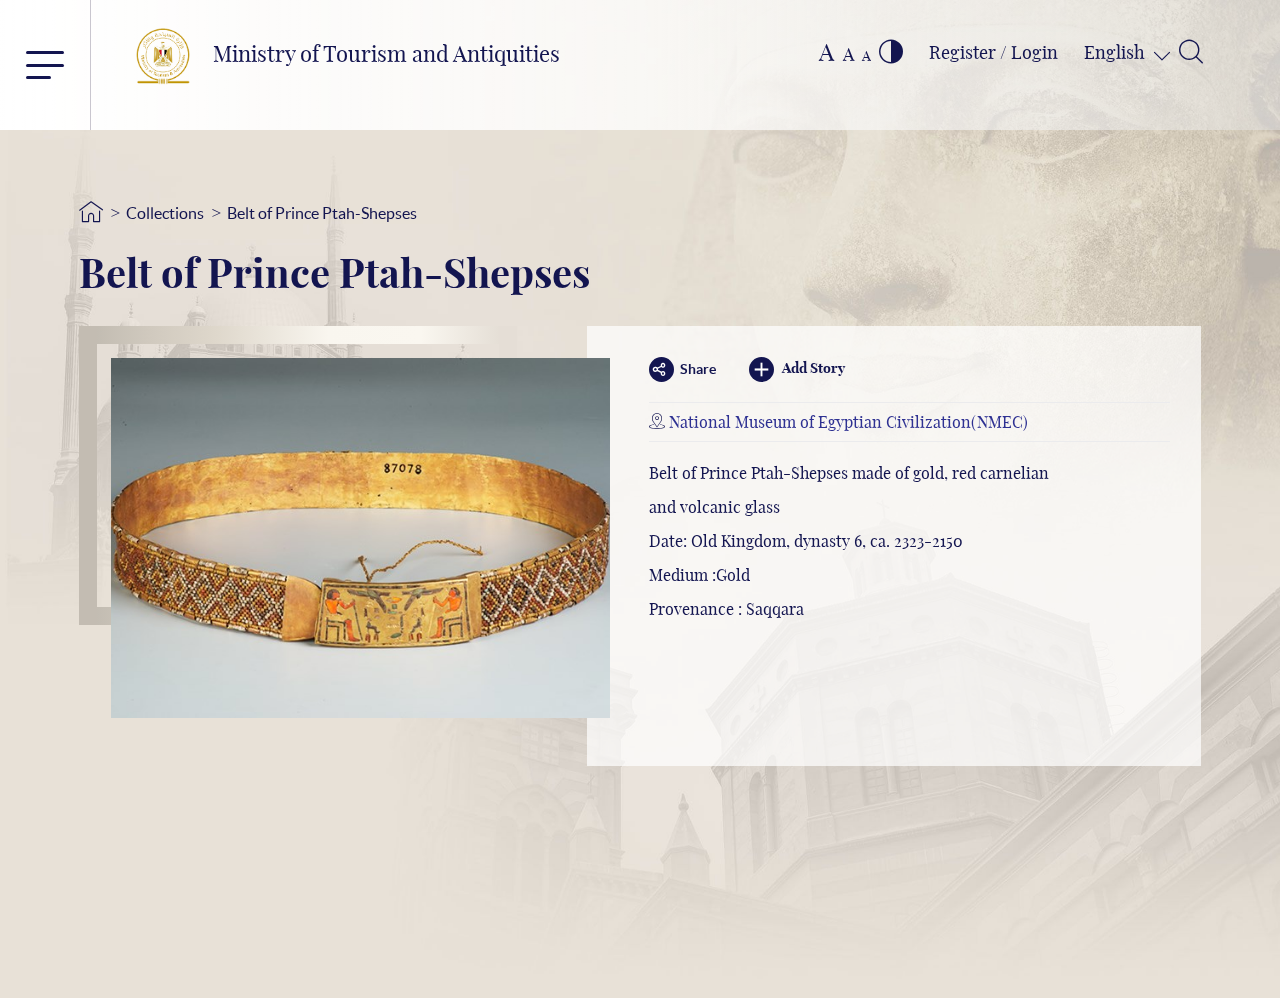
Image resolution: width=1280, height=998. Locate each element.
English (1116, 54)
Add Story (813, 369)
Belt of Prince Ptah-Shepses (322, 213)
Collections (165, 213)
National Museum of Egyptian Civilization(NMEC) (848, 423)
